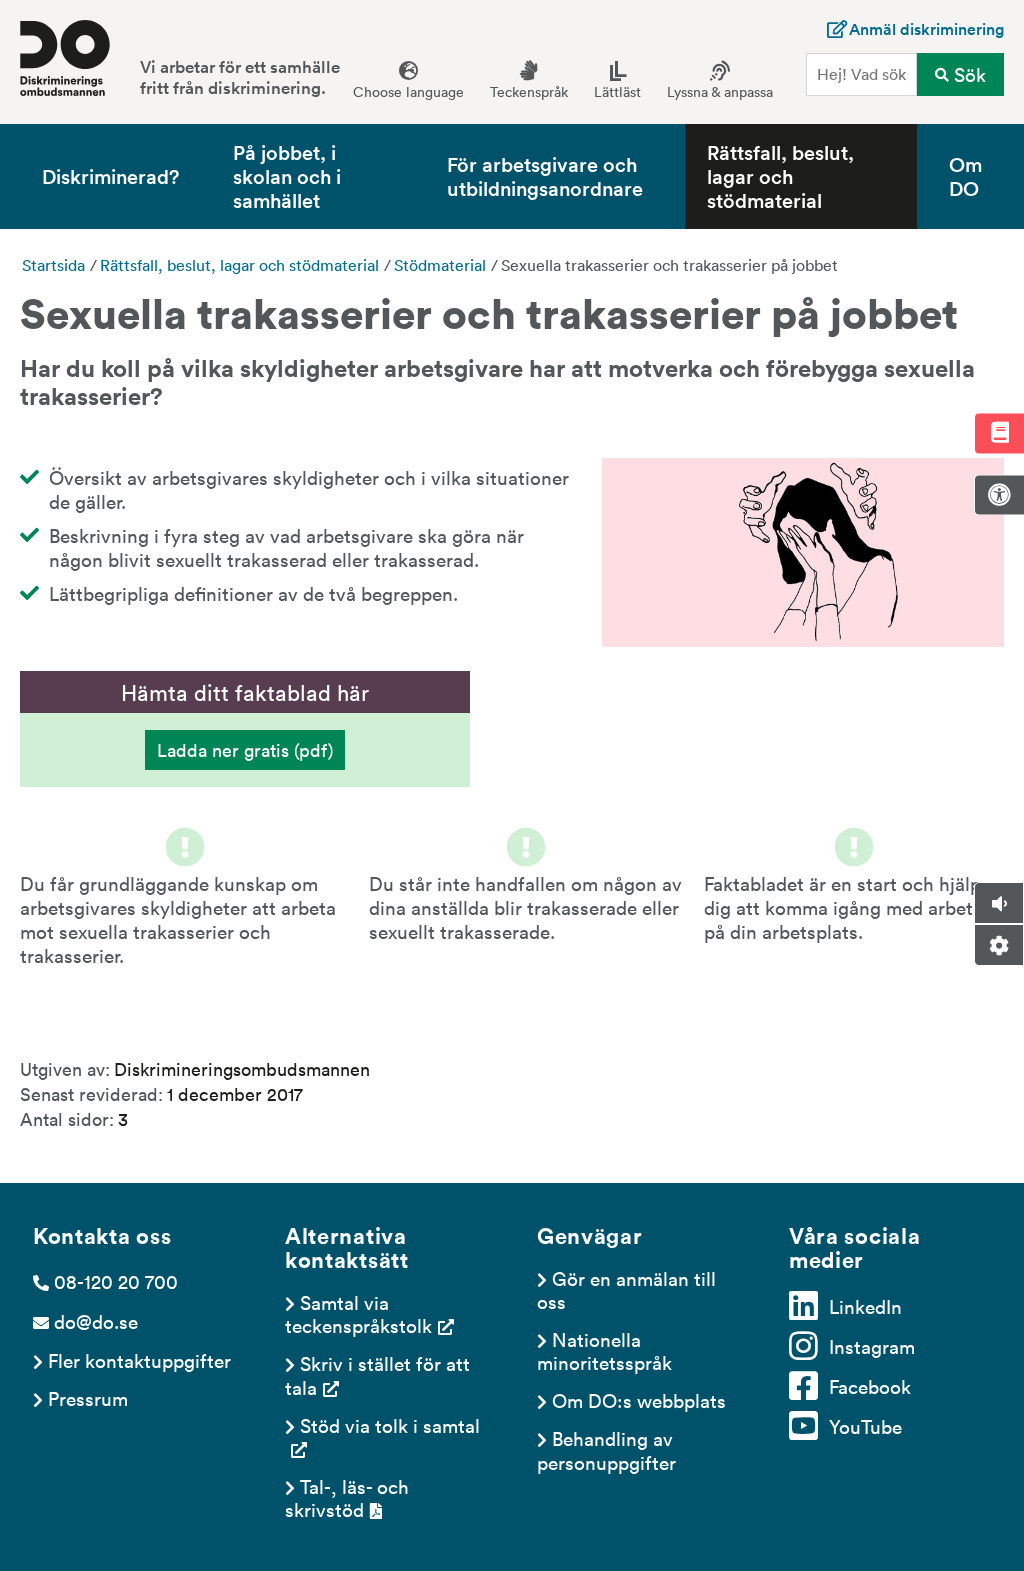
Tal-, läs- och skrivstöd (349, 1497)
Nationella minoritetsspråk (604, 1350)
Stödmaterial (440, 265)
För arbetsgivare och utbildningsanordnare (545, 175)
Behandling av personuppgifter (607, 1449)
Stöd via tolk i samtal (390, 1425)
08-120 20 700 (116, 1281)
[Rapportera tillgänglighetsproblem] (999, 495)
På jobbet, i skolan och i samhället (287, 176)
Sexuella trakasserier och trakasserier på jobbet (669, 265)
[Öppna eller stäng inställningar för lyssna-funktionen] (999, 945)
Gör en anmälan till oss (629, 1289)
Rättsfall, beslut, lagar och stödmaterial (780, 176)
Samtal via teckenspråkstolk (358, 1313)
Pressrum (88, 1398)
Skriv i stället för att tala (380, 1374)
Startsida (53, 265)
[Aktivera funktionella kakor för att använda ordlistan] (999, 433)
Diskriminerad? (110, 175)
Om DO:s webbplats (639, 1400)
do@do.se (96, 1321)
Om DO (965, 175)
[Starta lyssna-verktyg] (999, 903)
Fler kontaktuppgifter (139, 1360)
